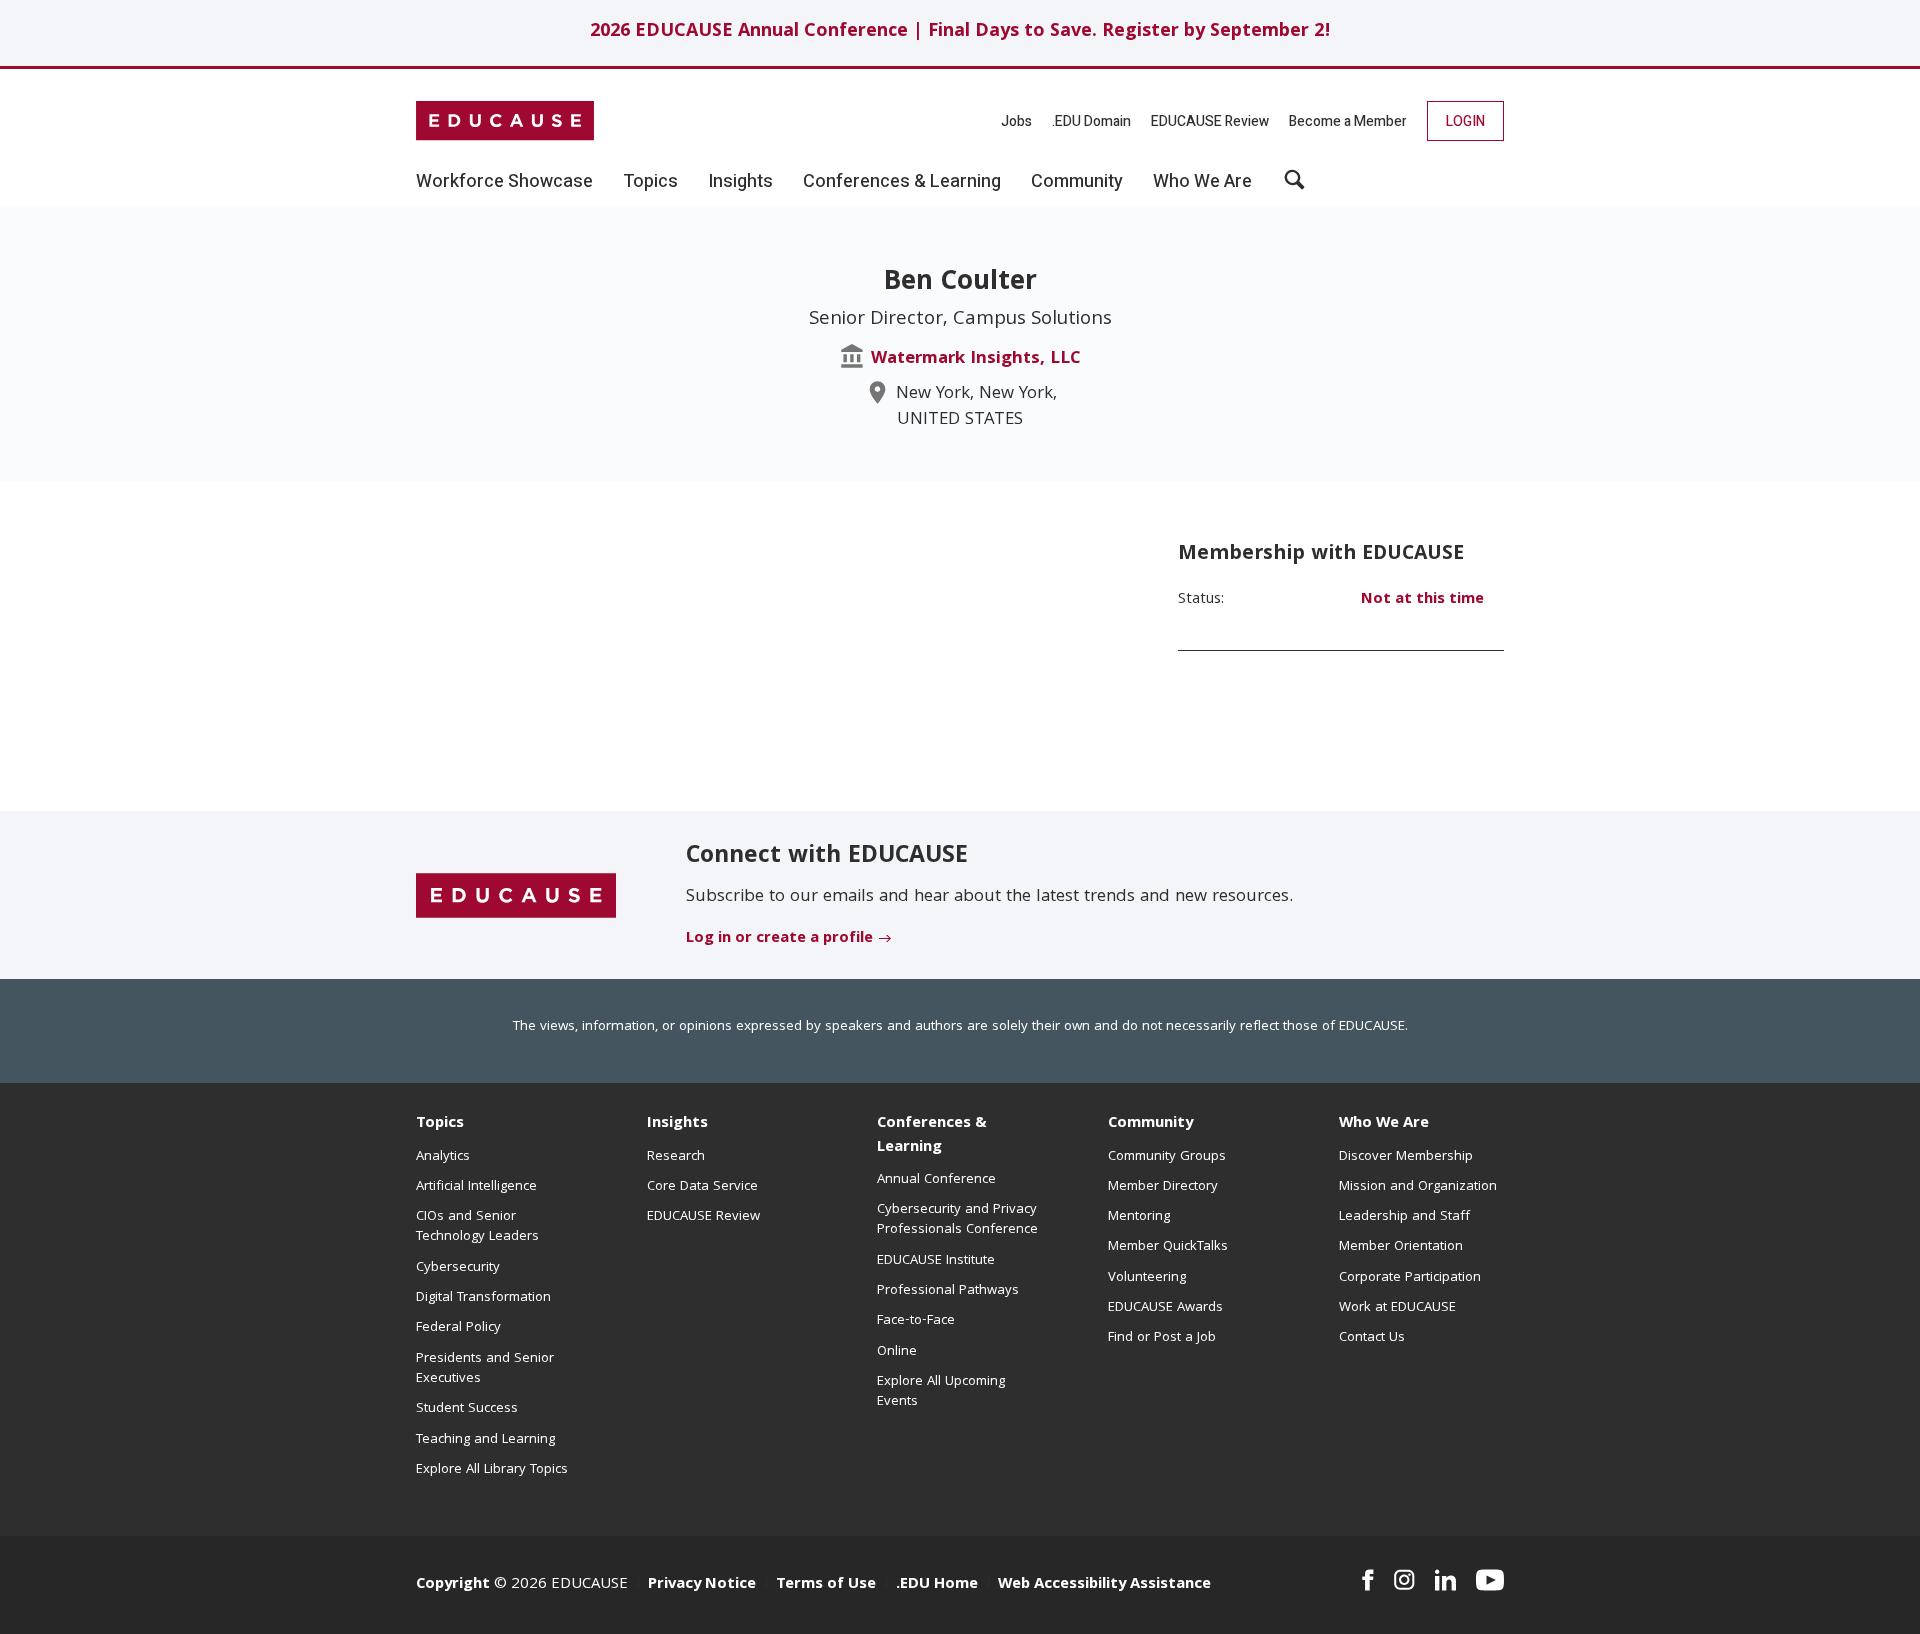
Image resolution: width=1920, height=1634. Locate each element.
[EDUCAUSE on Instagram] (1404, 1580)
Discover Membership (1406, 1157)
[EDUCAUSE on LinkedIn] (1446, 1580)
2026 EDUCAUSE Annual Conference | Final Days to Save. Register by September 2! (960, 32)
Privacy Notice (702, 1585)
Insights (677, 1124)
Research (676, 1157)
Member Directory (1163, 1187)
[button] (1294, 187)
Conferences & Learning (932, 1135)
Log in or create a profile (779, 939)
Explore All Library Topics (492, 1470)
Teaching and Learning (485, 1440)
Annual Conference (936, 1180)
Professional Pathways (948, 1291)
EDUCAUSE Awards (1165, 1308)
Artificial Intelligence (476, 1187)
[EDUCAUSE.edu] (505, 121)
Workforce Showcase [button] (504, 182)
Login (1465, 121)
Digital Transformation (483, 1298)
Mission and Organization (1418, 1187)
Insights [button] (740, 182)
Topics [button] (650, 182)
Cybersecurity (458, 1268)
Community (1150, 1124)
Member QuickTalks (1168, 1247)
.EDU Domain (1091, 121)
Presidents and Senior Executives (485, 1369)
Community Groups (1167, 1157)
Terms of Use (826, 1585)
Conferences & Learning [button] (902, 182)
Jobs (1016, 121)
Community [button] (1077, 182)
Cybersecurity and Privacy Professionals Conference (957, 1220)
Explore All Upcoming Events (941, 1392)
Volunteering (1147, 1278)
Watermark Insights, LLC (976, 359)
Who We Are (1384, 1124)
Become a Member (1348, 121)
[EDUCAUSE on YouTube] (1490, 1580)
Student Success (467, 1409)
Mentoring (1139, 1217)
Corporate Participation (1410, 1278)
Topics (440, 1124)
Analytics (443, 1157)
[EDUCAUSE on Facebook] (1367, 1580)
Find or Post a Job (1162, 1338)
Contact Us (1372, 1338)
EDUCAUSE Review (1210, 121)
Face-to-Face (916, 1321)
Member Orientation (1401, 1247)
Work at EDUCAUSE (1397, 1308)
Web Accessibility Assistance (1104, 1585)
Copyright (453, 1585)
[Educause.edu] (516, 896)
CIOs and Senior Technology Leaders (477, 1227)
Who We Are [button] (1202, 182)
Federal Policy (458, 1328)
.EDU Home (937, 1585)
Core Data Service (702, 1187)
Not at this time (1422, 600)
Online (897, 1352)
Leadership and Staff (1404, 1217)
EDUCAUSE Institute (936, 1261)
